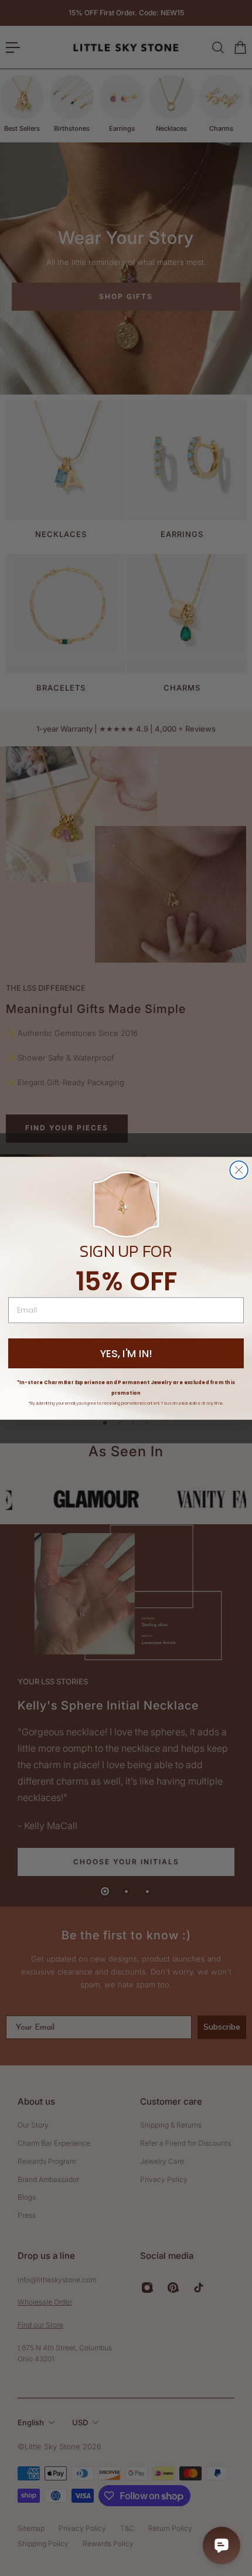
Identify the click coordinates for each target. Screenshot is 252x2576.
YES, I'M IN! (126, 1353)
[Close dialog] (239, 1170)
